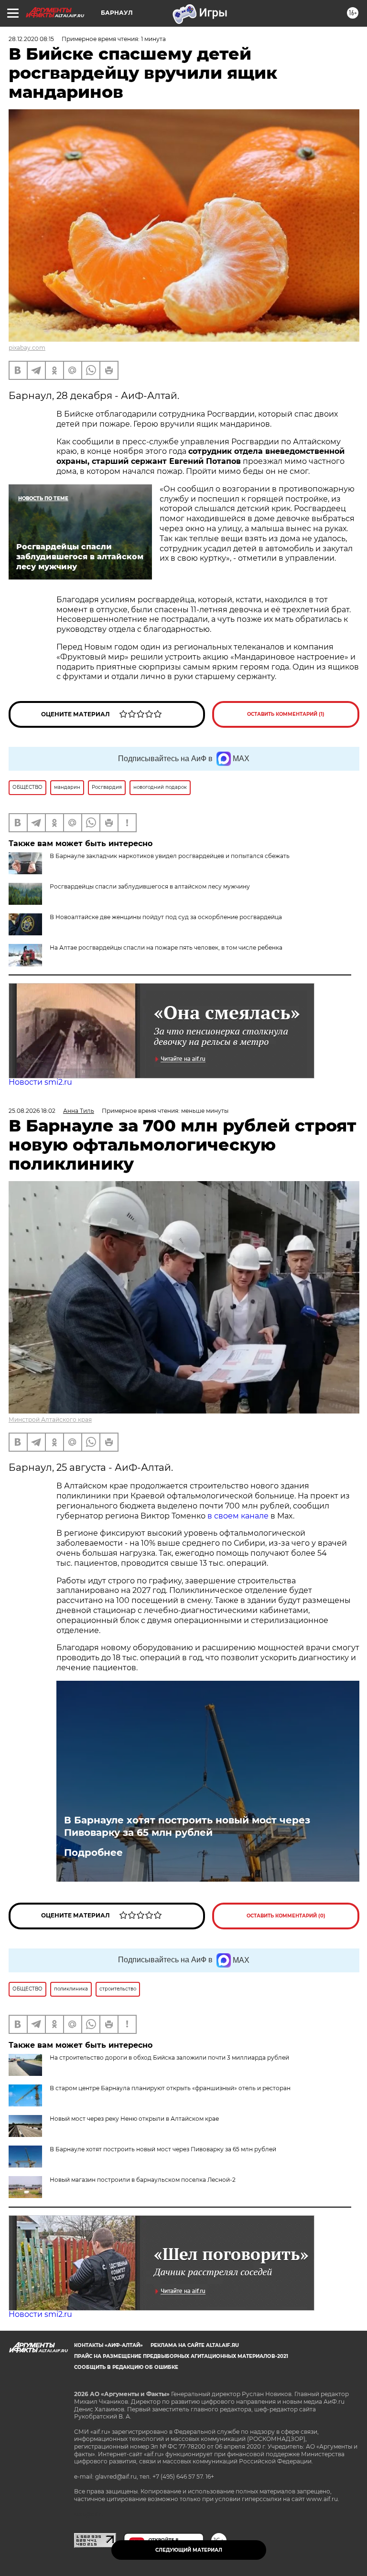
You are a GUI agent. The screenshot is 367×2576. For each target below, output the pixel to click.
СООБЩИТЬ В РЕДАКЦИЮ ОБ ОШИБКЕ (126, 2367)
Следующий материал (189, 2550)
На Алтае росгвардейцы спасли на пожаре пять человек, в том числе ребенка (166, 948)
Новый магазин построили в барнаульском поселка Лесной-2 (143, 2180)
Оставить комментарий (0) (286, 1916)
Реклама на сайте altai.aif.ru (195, 2345)
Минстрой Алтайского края (50, 1419)
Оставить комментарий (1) (286, 714)
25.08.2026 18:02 (32, 1111)
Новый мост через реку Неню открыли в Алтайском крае (134, 2119)
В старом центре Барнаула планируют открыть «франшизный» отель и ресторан (170, 2088)
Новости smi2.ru (40, 1082)
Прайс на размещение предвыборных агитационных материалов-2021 (181, 2356)
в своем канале (238, 1516)
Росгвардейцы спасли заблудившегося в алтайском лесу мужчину (150, 886)
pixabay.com (27, 348)
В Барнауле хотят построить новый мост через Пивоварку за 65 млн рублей (187, 1826)
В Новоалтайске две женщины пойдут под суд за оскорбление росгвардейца (166, 917)
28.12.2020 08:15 (31, 39)
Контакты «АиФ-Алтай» (108, 2345)
